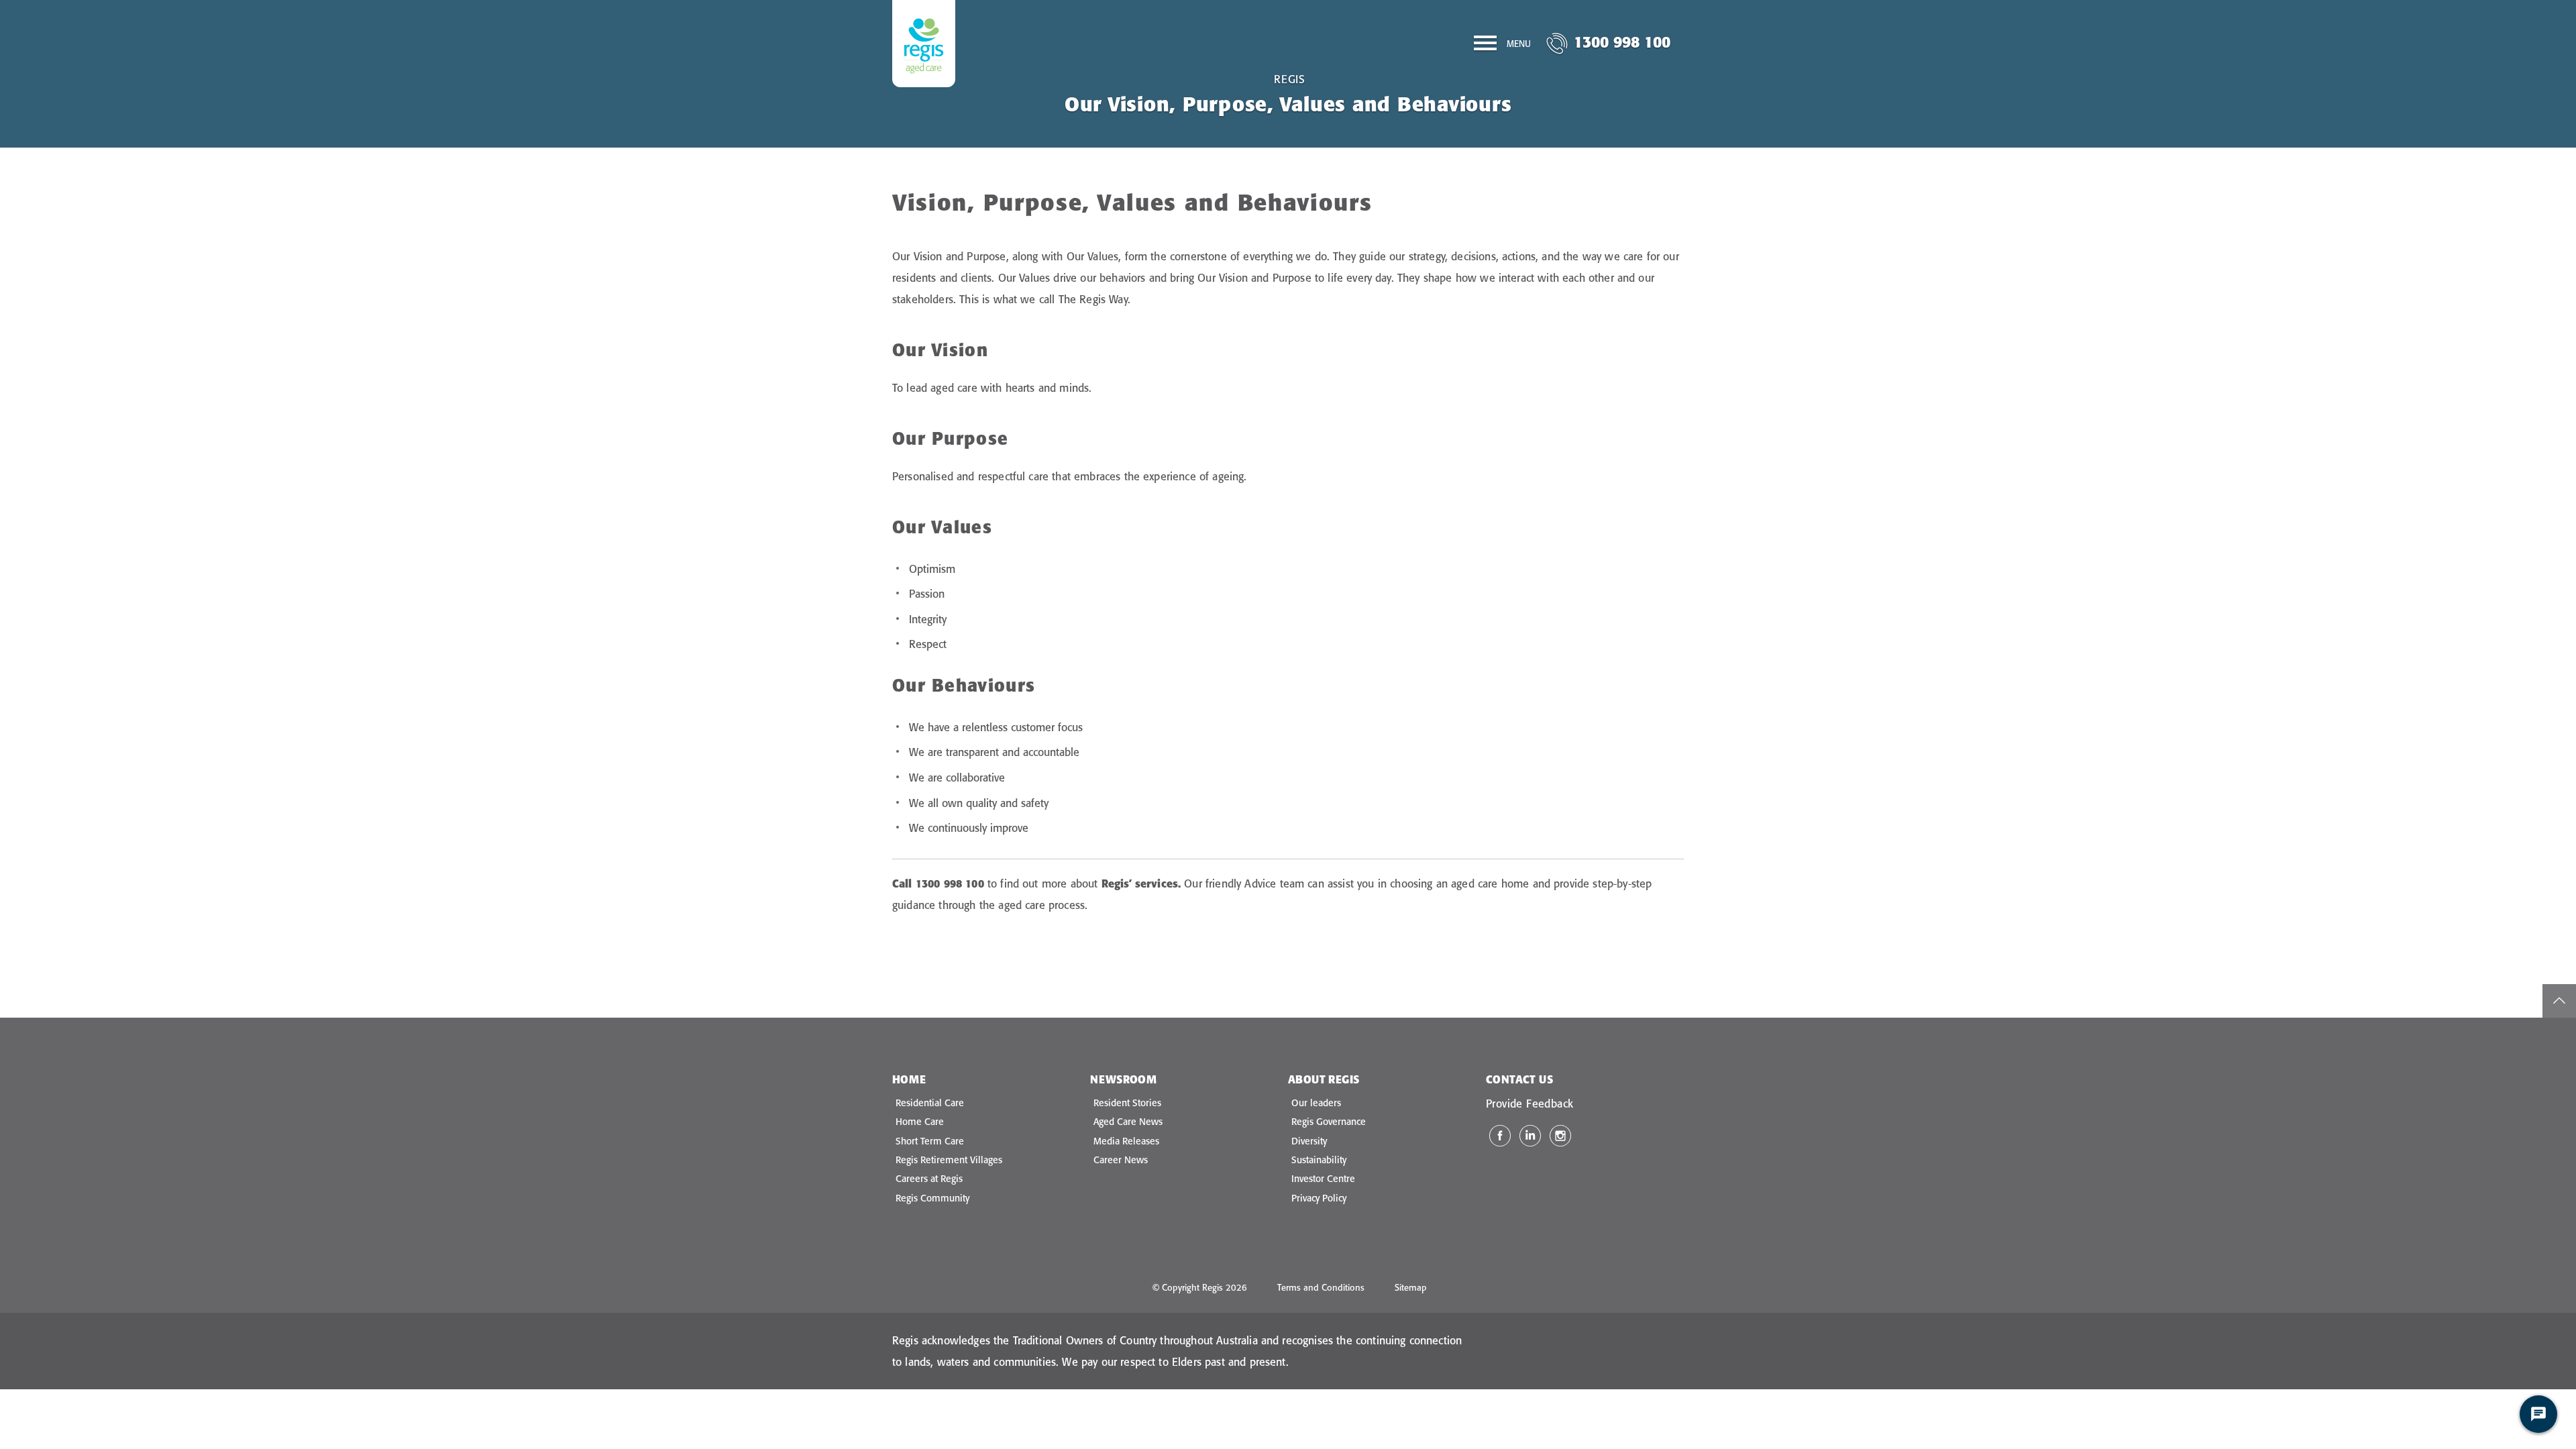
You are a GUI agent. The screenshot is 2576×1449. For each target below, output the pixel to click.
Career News (1121, 1160)
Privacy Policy (1319, 1198)
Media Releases (1126, 1141)
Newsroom (1123, 1079)
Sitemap (1411, 1287)
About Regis (1324, 1079)
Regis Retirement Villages (949, 1160)
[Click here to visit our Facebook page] (1500, 1136)
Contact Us (1519, 1079)
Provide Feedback (1529, 1104)
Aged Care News (1128, 1122)
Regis (1290, 79)
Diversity (1309, 1141)
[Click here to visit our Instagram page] (1560, 1136)
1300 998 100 (1622, 42)
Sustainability (1319, 1160)
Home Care (920, 1122)
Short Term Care (930, 1141)
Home (909, 1079)
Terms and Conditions (1321, 1287)
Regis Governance (1329, 1122)
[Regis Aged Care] (924, 44)
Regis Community (932, 1198)
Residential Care (930, 1103)
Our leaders (1316, 1103)
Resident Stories (1127, 1103)
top (2559, 1001)
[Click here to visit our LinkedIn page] (1530, 1136)
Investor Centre (1323, 1179)
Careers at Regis (929, 1179)
